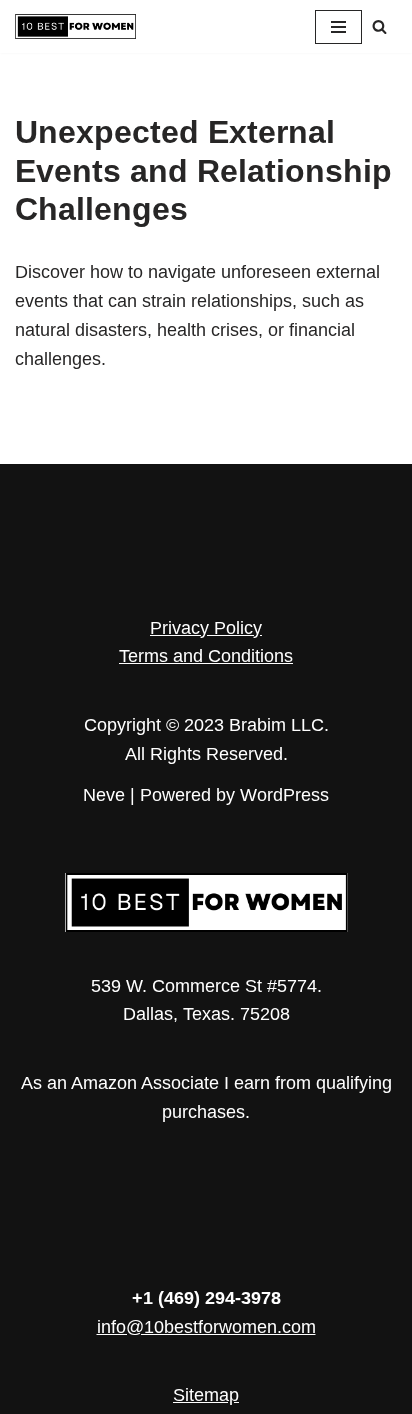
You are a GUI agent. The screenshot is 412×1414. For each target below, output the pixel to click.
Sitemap (206, 1395)
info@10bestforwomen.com (206, 1327)
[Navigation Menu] (338, 27)
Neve (104, 795)
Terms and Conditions (206, 656)
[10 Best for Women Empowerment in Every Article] (75, 26)
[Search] (379, 26)
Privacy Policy (206, 628)
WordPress (284, 795)
